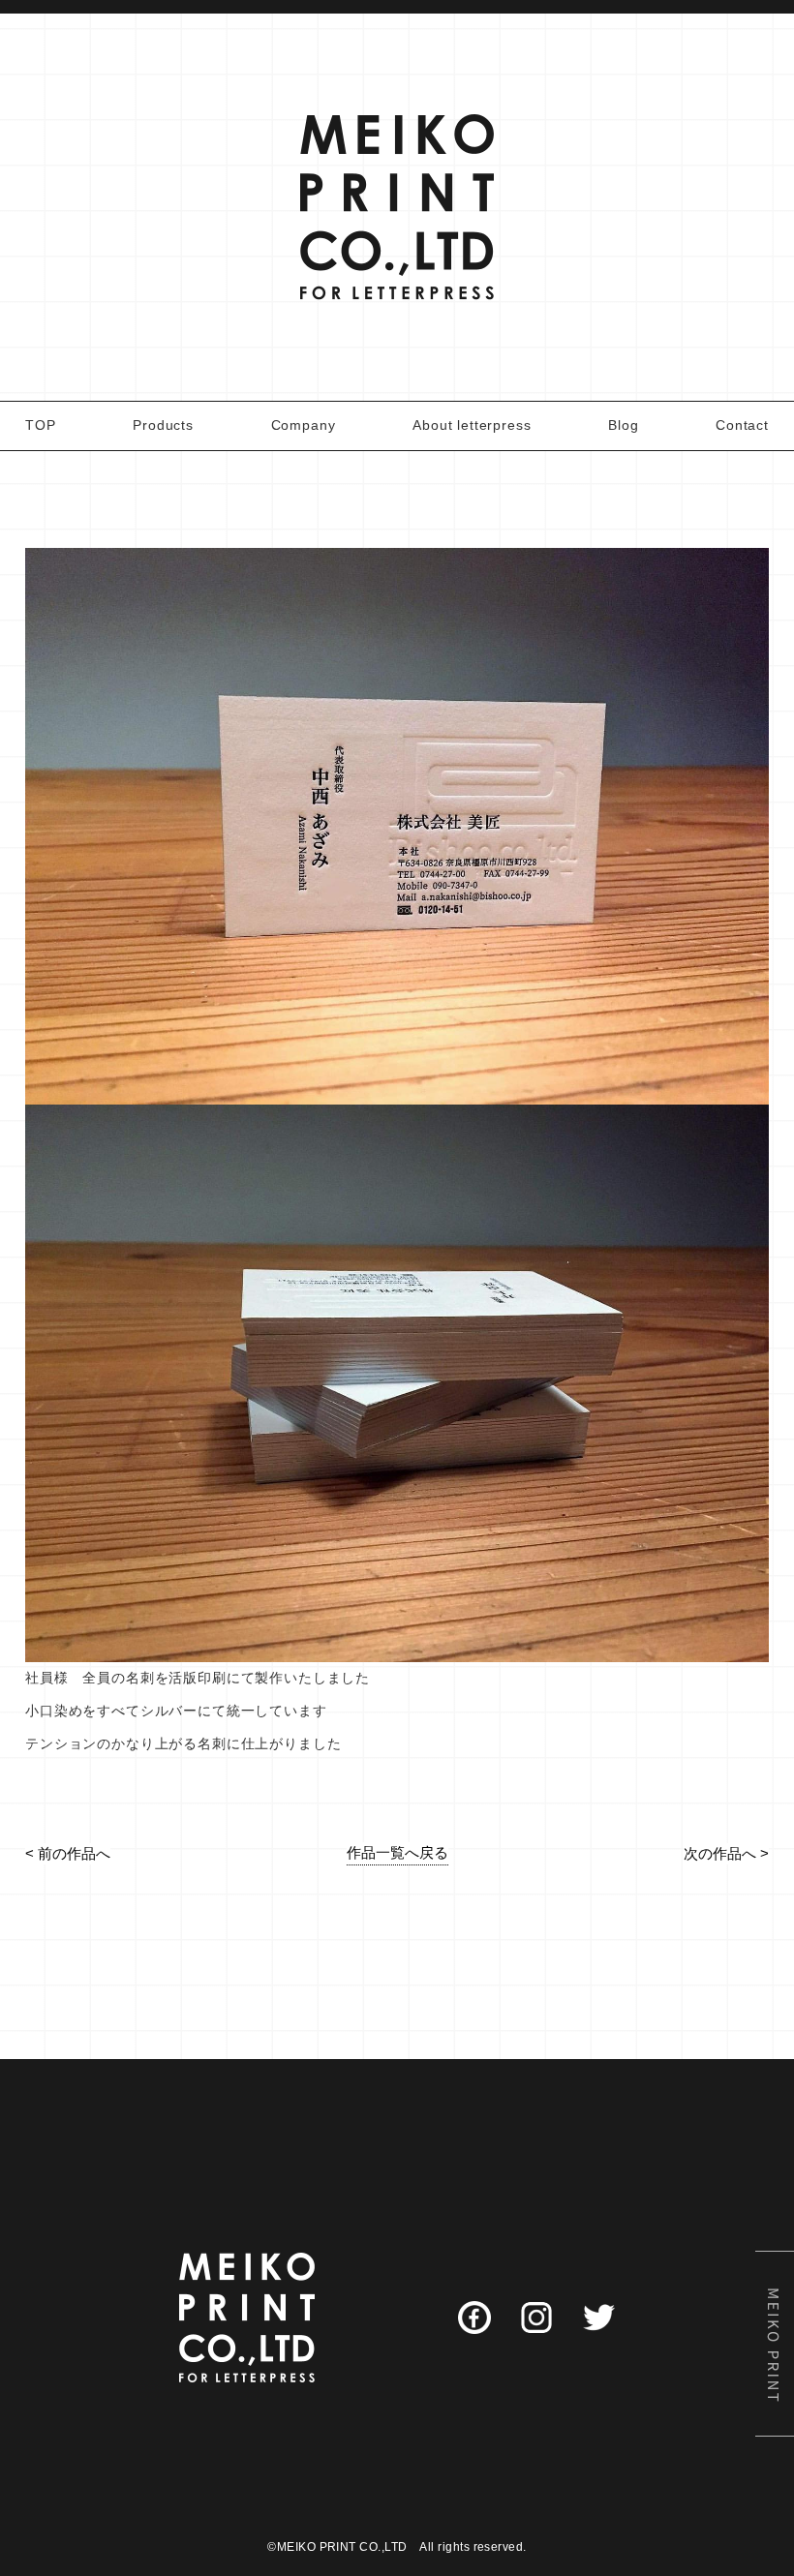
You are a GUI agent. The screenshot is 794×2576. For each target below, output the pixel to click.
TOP (41, 425)
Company (304, 425)
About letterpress (472, 425)
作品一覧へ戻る (397, 1852)
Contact (742, 425)
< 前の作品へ (68, 1853)
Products (163, 425)
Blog (623, 425)
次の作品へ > (726, 1853)
